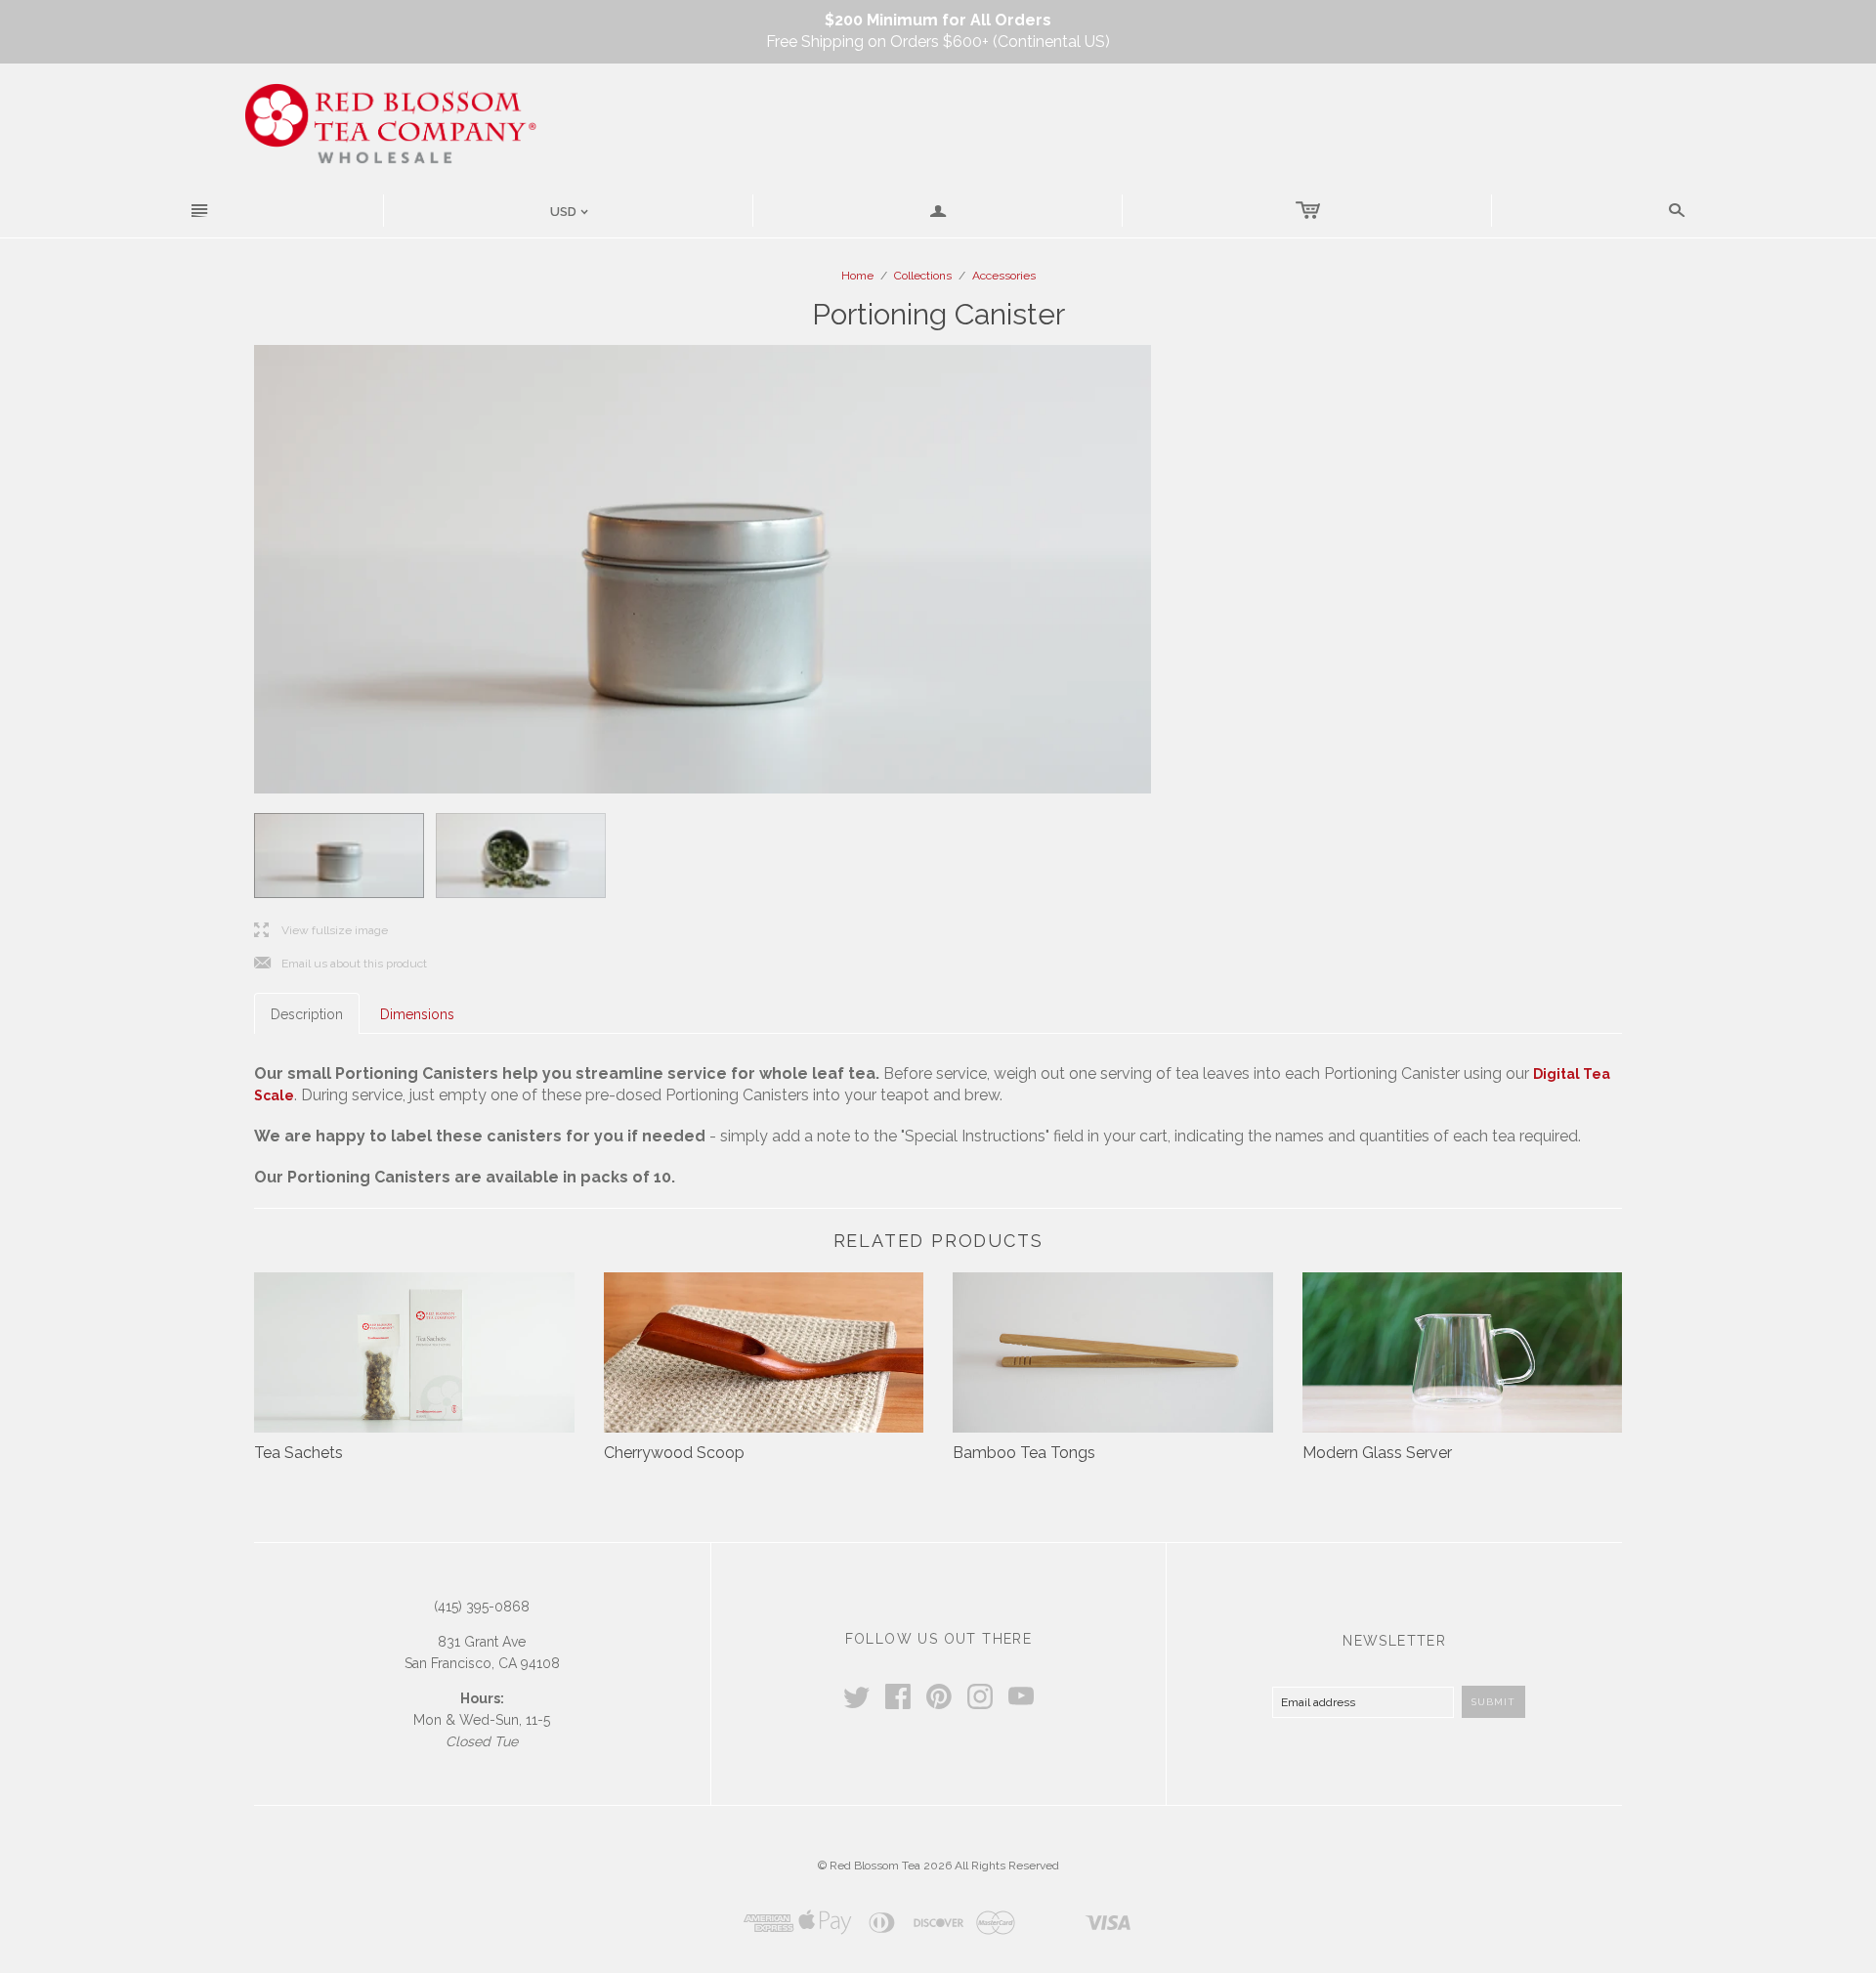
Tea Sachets (298, 1453)
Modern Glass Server (1377, 1453)
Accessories (1004, 276)
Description (307, 1014)
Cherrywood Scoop (674, 1453)
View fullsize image (321, 931)
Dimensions (417, 1014)
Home (857, 276)
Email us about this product (341, 964)
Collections (923, 276)
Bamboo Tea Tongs (1024, 1453)
